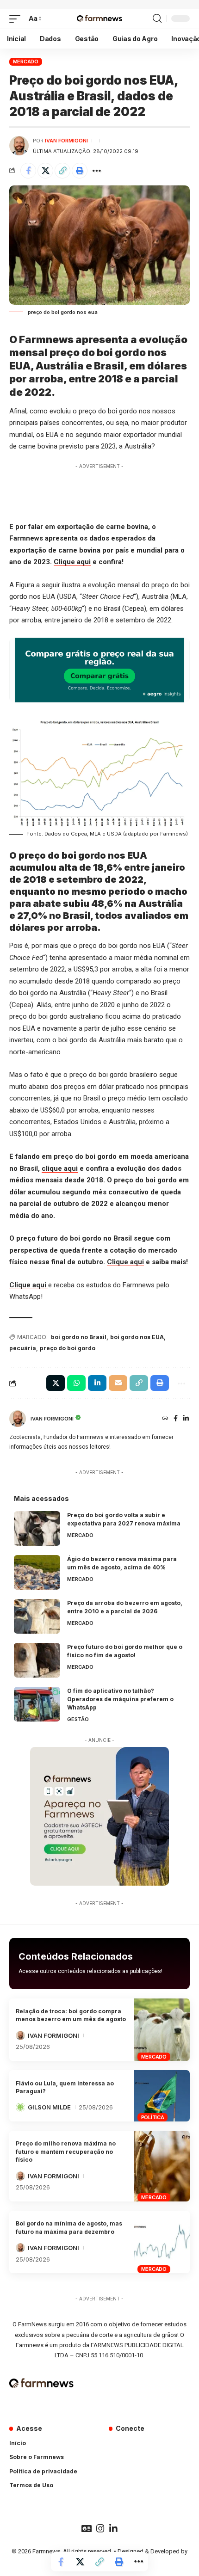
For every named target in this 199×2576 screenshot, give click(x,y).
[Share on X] (45, 171)
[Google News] (87, 2528)
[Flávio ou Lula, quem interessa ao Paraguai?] (162, 2096)
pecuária (23, 1348)
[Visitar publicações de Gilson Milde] (20, 2107)
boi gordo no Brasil (79, 1337)
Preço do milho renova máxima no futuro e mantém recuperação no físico (66, 2152)
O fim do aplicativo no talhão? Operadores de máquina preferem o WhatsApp (120, 1699)
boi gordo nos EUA (137, 1337)
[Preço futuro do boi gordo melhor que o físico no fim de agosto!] (37, 1660)
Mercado (26, 61)
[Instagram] (100, 2528)
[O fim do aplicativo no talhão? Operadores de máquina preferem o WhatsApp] (37, 1704)
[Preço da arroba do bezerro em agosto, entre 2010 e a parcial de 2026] (37, 1616)
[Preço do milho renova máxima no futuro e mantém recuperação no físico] (162, 2166)
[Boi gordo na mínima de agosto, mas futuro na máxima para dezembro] (162, 2242)
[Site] (165, 1419)
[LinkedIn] (186, 1419)
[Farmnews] (99, 19)
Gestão (78, 1719)
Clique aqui (72, 562)
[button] (17, 19)
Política (153, 2117)
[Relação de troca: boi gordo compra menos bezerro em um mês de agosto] (162, 2030)
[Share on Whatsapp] (76, 1383)
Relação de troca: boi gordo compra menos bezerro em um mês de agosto (71, 2015)
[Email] (118, 1383)
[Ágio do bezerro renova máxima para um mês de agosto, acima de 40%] (37, 1572)
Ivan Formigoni (66, 141)
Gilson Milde (49, 2107)
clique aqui (60, 1168)
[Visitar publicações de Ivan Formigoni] (19, 146)
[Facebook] (176, 1419)
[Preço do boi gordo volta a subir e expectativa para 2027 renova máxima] (37, 1528)
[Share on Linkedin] (97, 1383)
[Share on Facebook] (28, 171)
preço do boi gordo (68, 1348)
